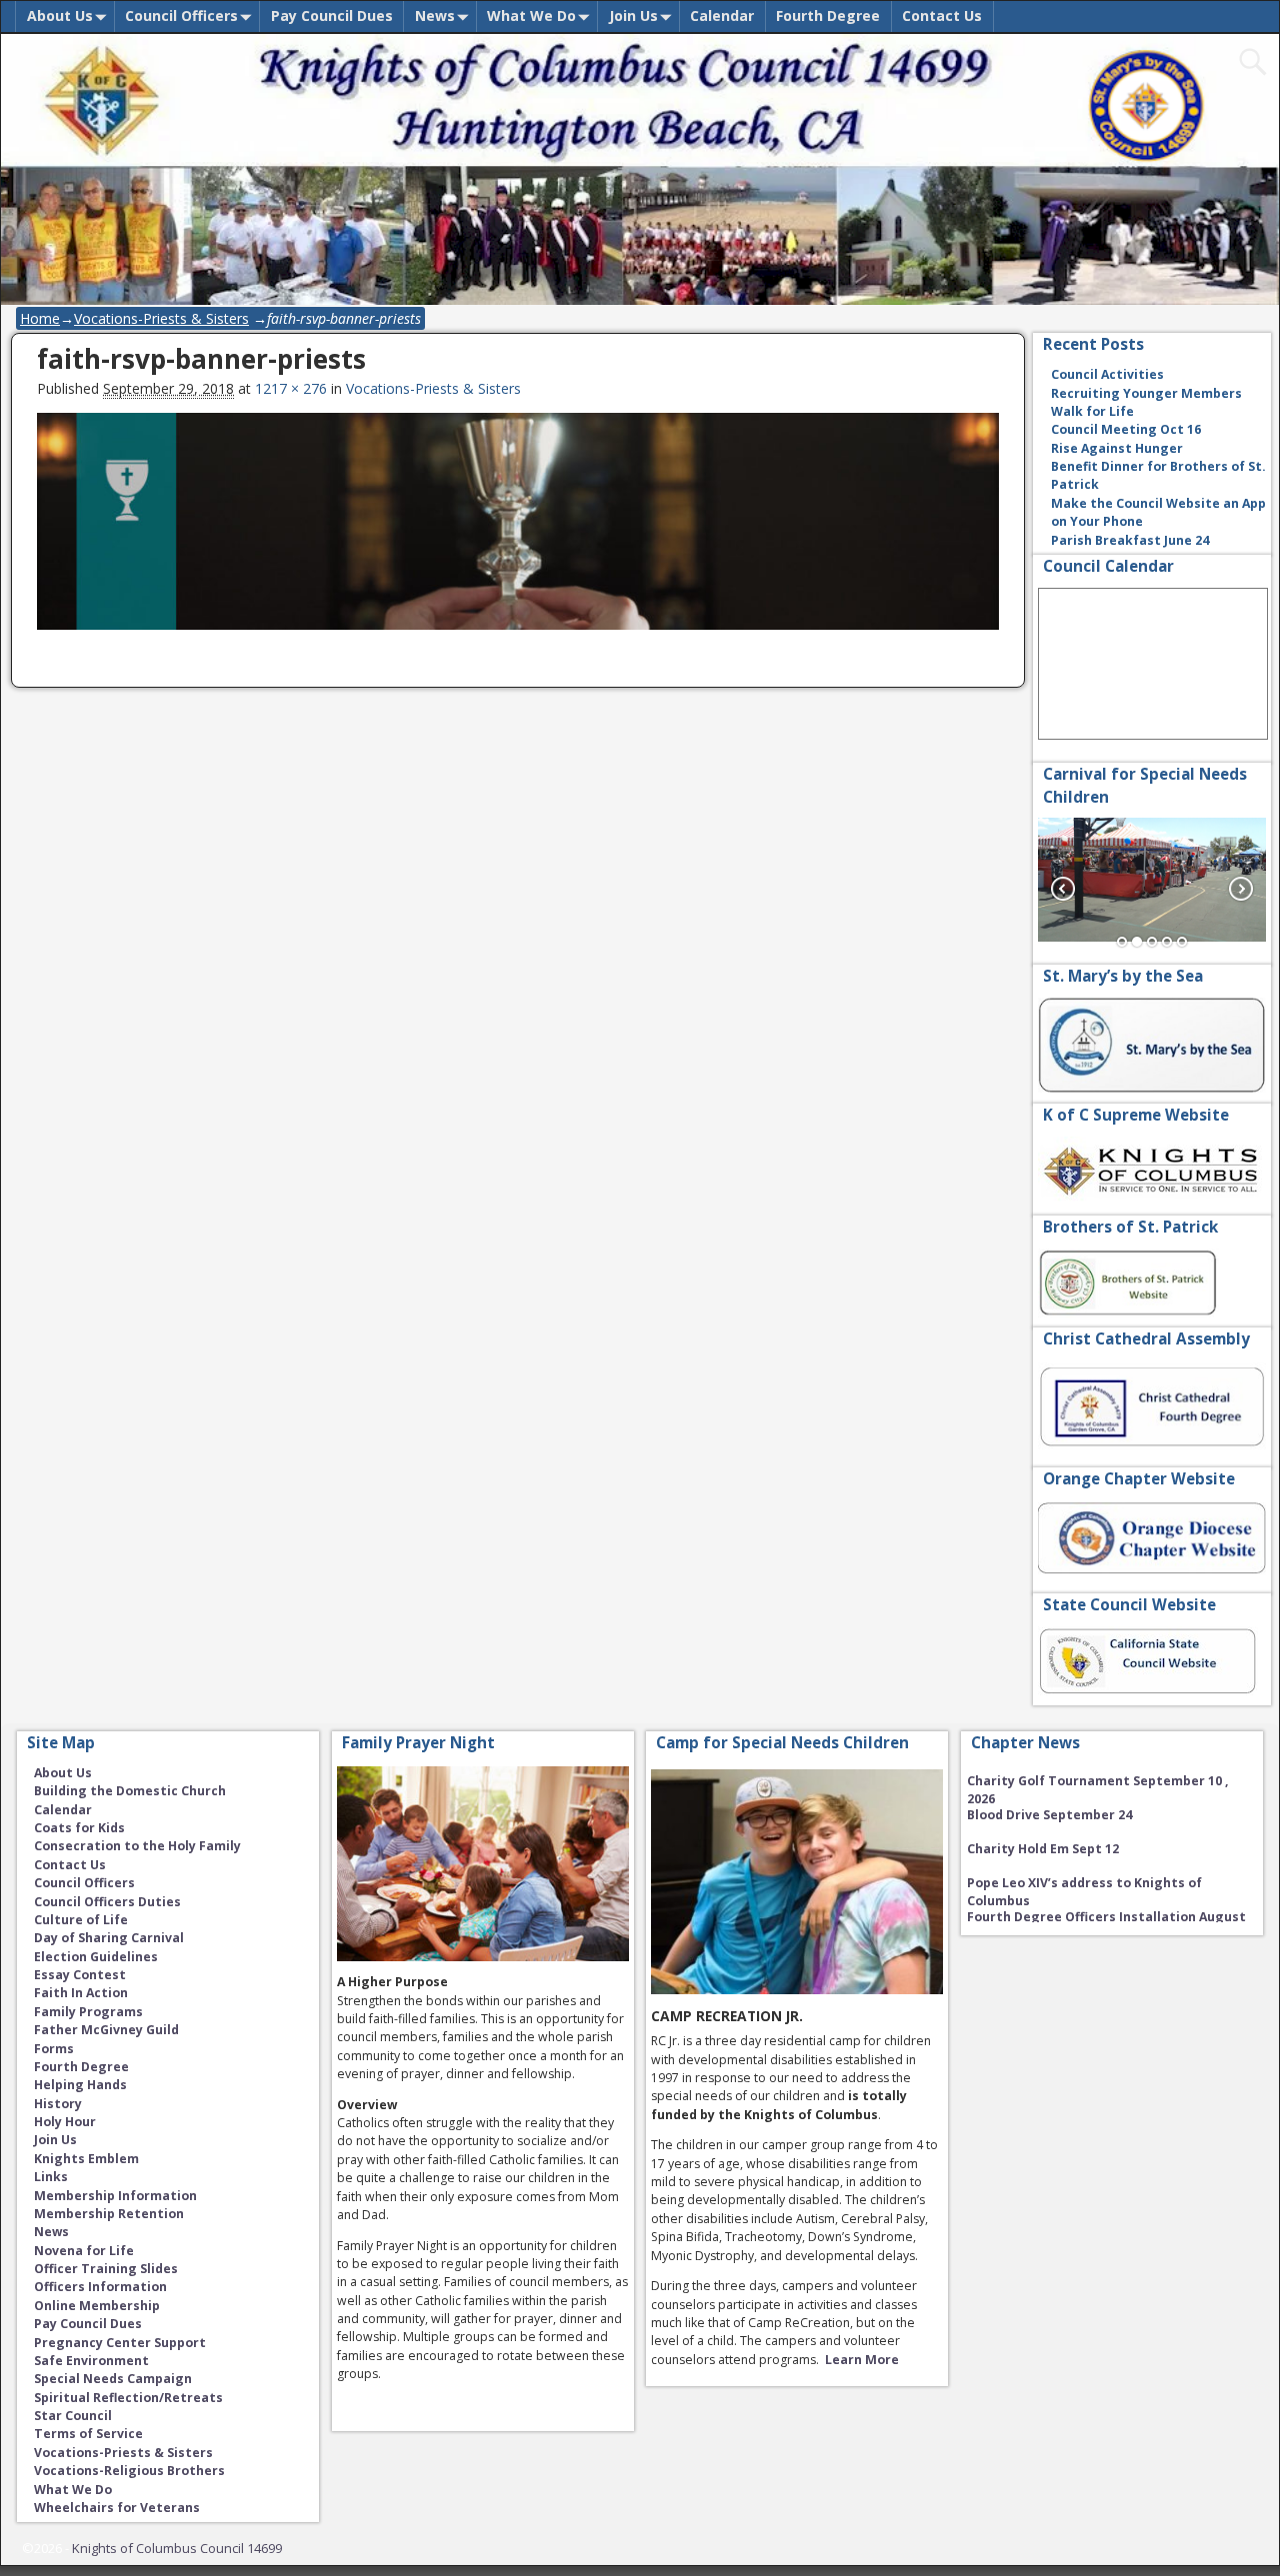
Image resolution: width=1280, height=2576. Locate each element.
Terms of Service (88, 2434)
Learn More (862, 2360)
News (435, 15)
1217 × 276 (291, 388)
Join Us (633, 15)
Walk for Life (1092, 411)
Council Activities (1107, 374)
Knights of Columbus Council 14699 (177, 2548)
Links (51, 2177)
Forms (54, 2049)
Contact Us (942, 15)
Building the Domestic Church (130, 1791)
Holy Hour (65, 2122)
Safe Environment (91, 2361)
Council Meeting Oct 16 (1126, 429)
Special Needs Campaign (113, 2379)
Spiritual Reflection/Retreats (128, 2398)
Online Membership (97, 2306)
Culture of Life (81, 1920)
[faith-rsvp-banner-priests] (518, 532)
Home (40, 318)
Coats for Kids (79, 1828)
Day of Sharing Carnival (109, 1938)
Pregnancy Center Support (120, 2343)
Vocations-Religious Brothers (129, 2471)
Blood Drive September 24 (1049, 1793)
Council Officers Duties (107, 1902)
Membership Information (115, 2196)
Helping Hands (80, 2085)
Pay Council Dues (332, 15)
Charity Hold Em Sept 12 (1043, 1827)
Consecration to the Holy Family (137, 1846)
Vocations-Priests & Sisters (161, 318)
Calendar (722, 15)
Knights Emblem (86, 2159)
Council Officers (181, 15)
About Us (60, 15)
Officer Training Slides (106, 2269)
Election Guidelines (96, 1957)
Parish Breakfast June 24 (1130, 540)
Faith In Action (81, 1993)
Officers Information (100, 2287)
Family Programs (88, 2012)
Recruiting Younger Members (1146, 393)
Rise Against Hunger (1117, 448)
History (58, 2104)
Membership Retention (109, 2214)
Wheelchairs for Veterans (117, 2508)
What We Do (531, 15)
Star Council (73, 2416)
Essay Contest (80, 1975)
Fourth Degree (828, 15)
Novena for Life (84, 2251)
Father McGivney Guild (106, 2030)
